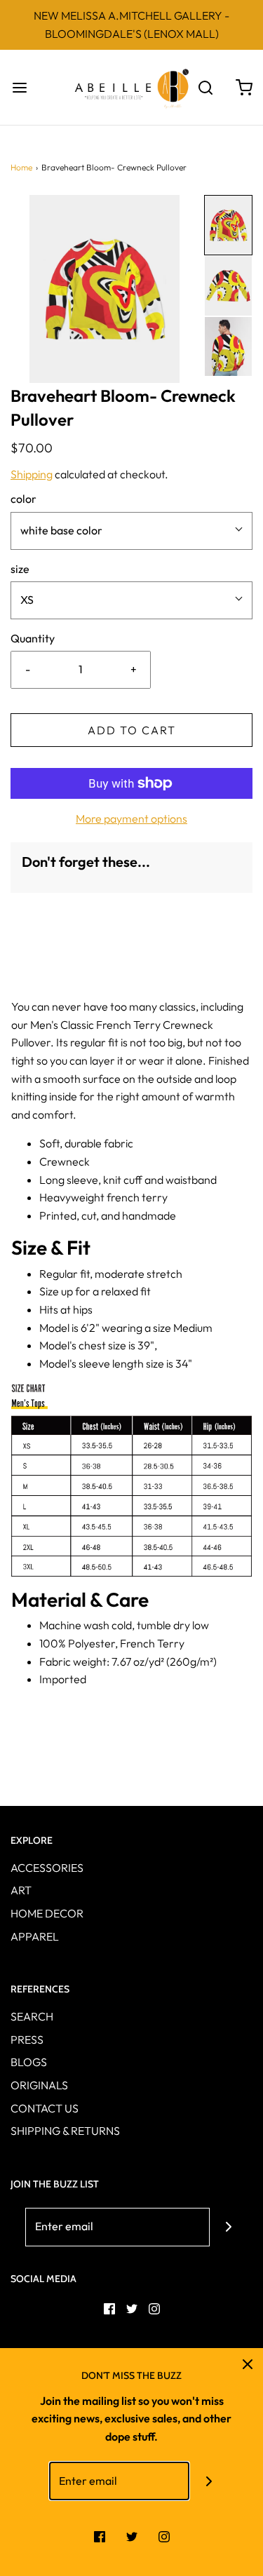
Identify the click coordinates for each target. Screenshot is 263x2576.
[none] (228, 225)
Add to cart (132, 730)
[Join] (229, 2227)
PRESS (27, 2039)
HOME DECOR (47, 1913)
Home (21, 167)
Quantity (33, 638)
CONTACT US (45, 2108)
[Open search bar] (205, 87)
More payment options (131, 818)
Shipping (32, 474)
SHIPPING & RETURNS (65, 2131)
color (23, 499)
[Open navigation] (19, 87)
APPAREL (35, 1936)
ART (21, 1890)
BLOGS (29, 2062)
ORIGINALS (39, 2085)
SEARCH (32, 2016)
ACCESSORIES (47, 1868)
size (20, 569)
